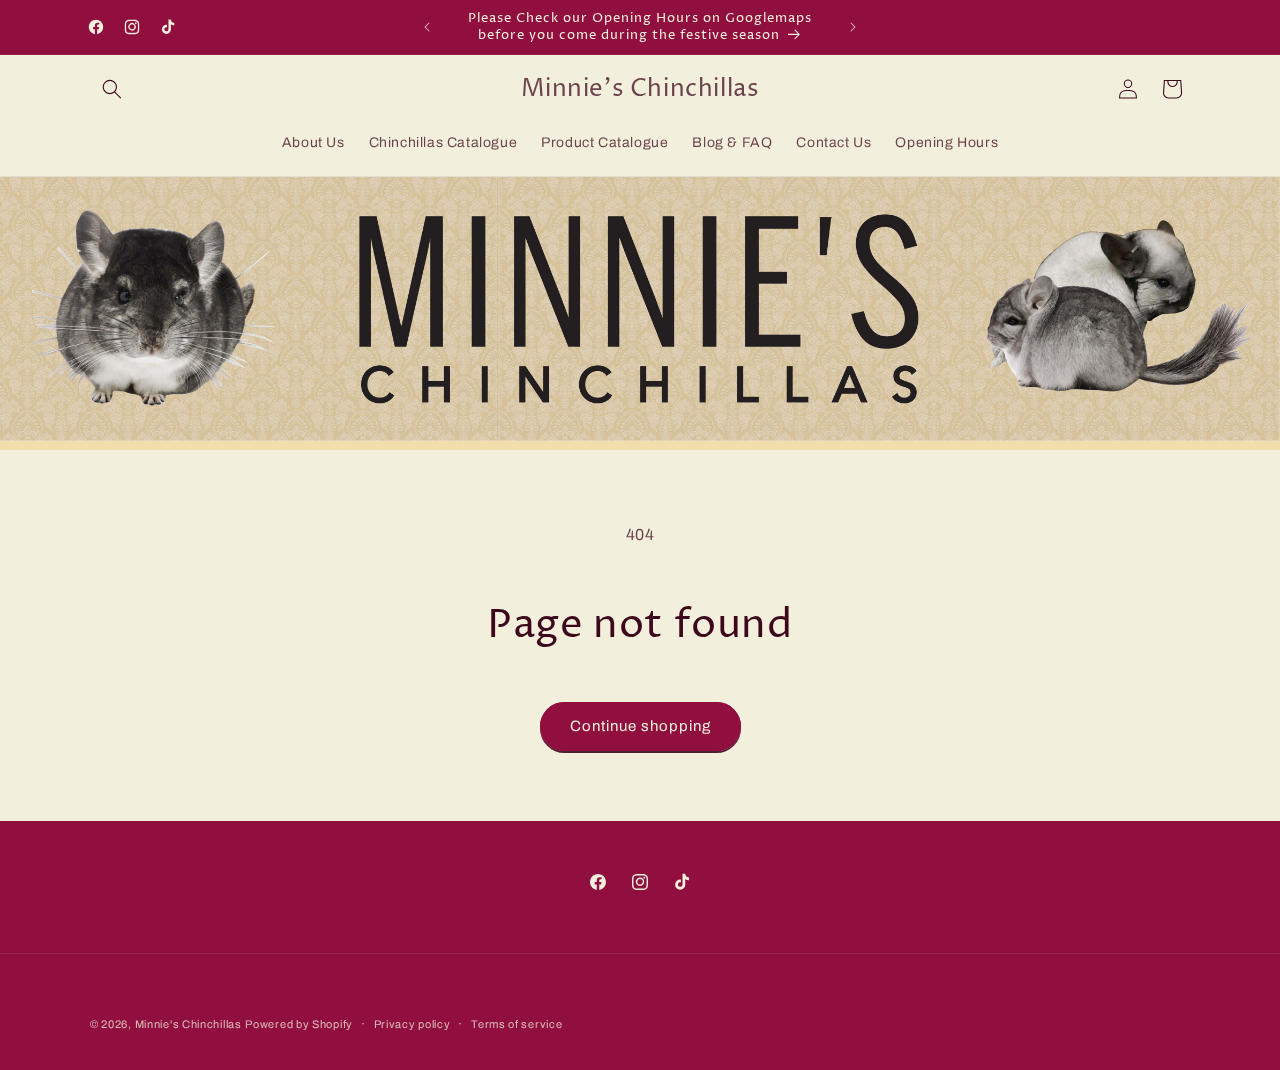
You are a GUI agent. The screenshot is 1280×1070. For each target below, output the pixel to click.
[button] (112, 89)
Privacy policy (412, 1023)
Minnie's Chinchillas (188, 1024)
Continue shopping (640, 726)
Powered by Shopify (299, 1024)
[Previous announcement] (427, 27)
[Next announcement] (853, 27)
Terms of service (516, 1023)
